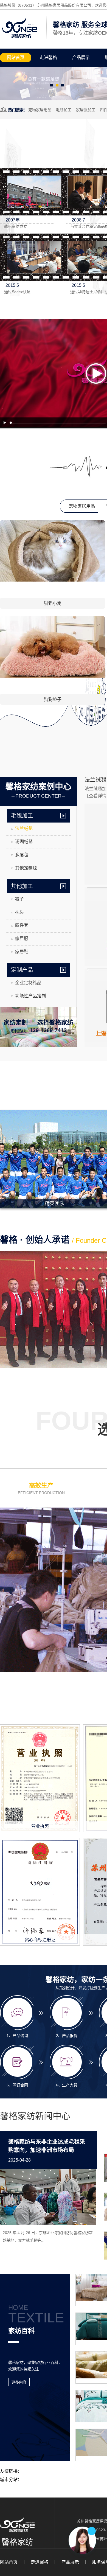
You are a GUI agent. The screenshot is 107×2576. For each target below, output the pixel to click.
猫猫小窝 (53, 603)
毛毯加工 (64, 110)
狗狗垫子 (53, 699)
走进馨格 (48, 57)
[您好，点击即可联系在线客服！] (82, 2540)
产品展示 (81, 57)
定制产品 (22, 970)
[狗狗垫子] (53, 677)
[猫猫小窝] (53, 580)
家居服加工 (86, 110)
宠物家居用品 (40, 110)
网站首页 (16, 57)
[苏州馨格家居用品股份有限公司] (20, 38)
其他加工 (22, 886)
